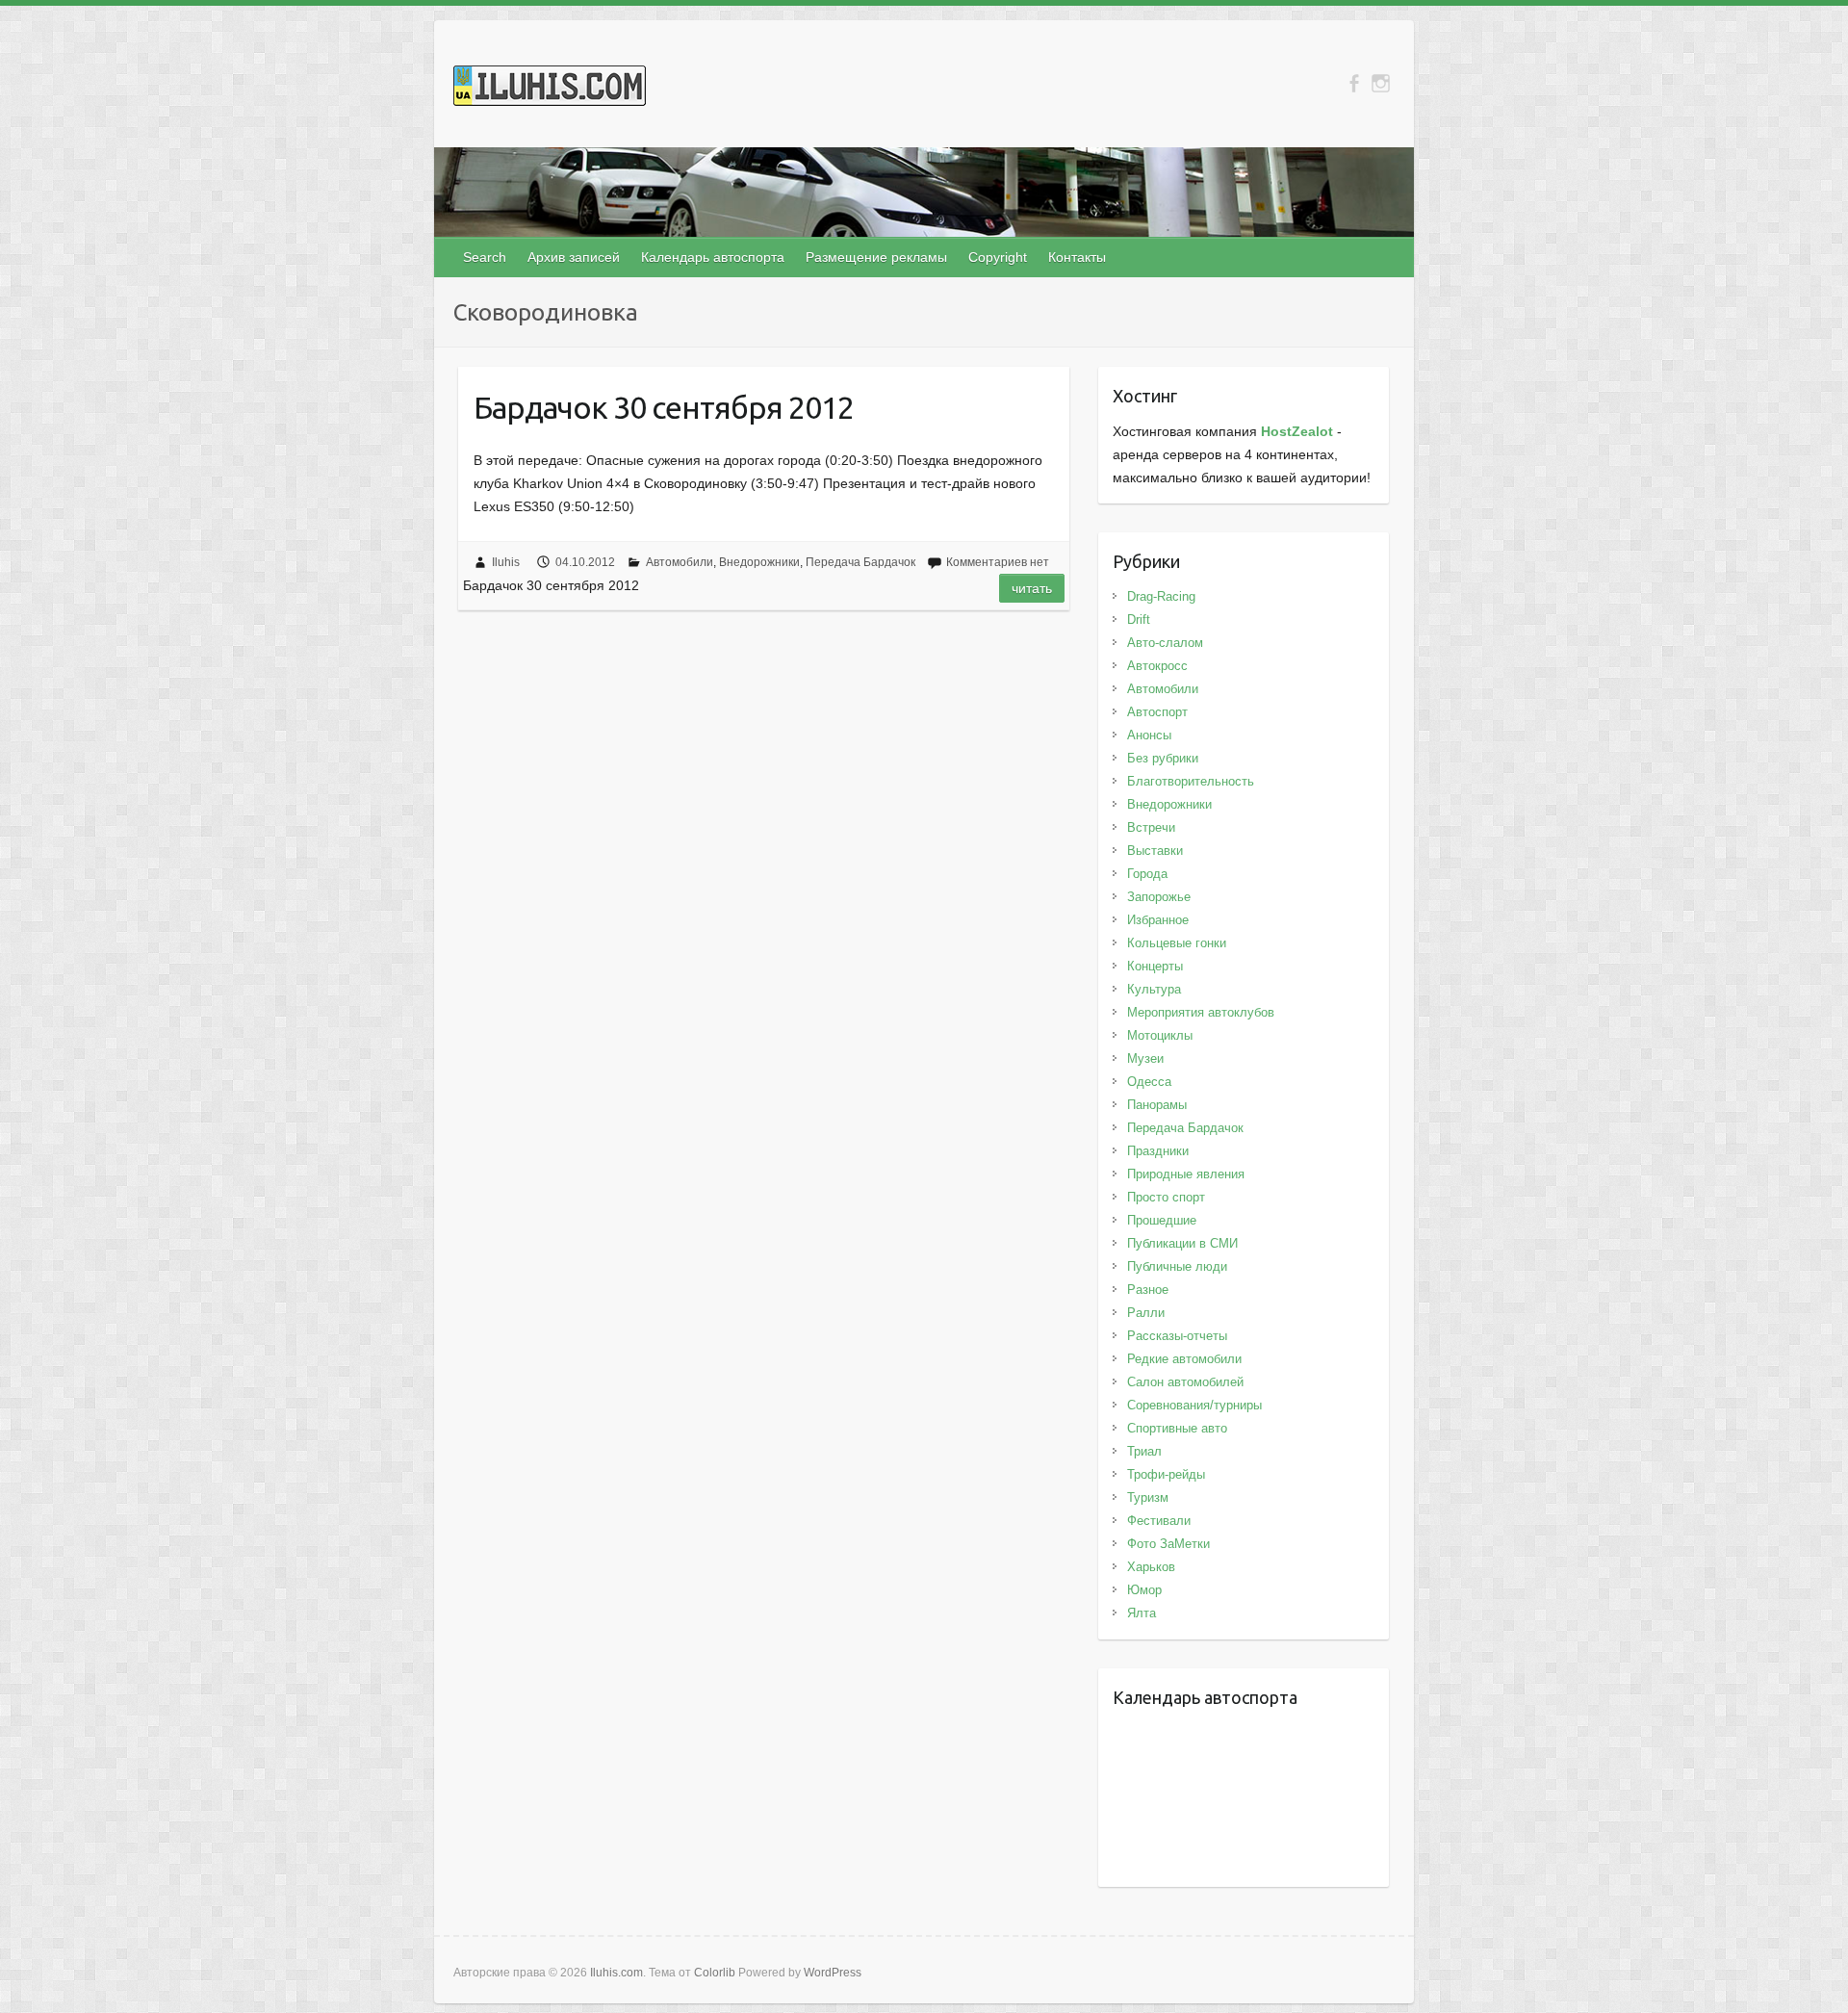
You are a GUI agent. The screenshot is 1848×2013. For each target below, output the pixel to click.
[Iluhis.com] (550, 90)
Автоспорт (1157, 712)
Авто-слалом (1165, 643)
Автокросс (1157, 666)
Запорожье (1159, 897)
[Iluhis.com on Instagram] (1381, 83)
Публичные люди (1177, 1266)
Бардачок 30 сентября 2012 (664, 407)
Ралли (1146, 1313)
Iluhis (506, 562)
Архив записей (574, 257)
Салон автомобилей (1185, 1382)
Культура (1154, 989)
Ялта (1142, 1613)
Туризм (1148, 1497)
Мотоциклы (1160, 1035)
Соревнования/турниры (1194, 1405)
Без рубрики (1163, 758)
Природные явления (1186, 1174)
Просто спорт (1166, 1197)
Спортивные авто (1177, 1428)
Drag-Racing (1161, 596)
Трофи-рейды (1166, 1474)
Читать (1032, 588)
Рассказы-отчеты (1177, 1336)
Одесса (1149, 1082)
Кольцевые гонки (1177, 943)
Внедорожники (759, 562)
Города (1147, 874)
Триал (1144, 1451)
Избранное (1158, 920)
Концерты (1155, 966)
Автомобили (680, 562)
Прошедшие (1162, 1220)
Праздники (1158, 1151)
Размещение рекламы (876, 257)
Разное (1148, 1290)
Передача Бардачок (860, 562)
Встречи (1151, 827)
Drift (1139, 619)
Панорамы (1157, 1105)
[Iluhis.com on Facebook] (1354, 83)
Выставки (1155, 851)
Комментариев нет (998, 562)
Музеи (1145, 1058)
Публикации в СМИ (1182, 1243)
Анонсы (1149, 735)
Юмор (1144, 1590)
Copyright (998, 257)
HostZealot (1297, 431)
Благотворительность (1191, 781)
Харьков (1151, 1567)
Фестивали (1159, 1521)
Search (485, 257)
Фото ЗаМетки (1168, 1544)
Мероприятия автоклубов (1201, 1012)
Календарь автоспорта (713, 257)
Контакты (1077, 257)
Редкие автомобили (1184, 1359)
